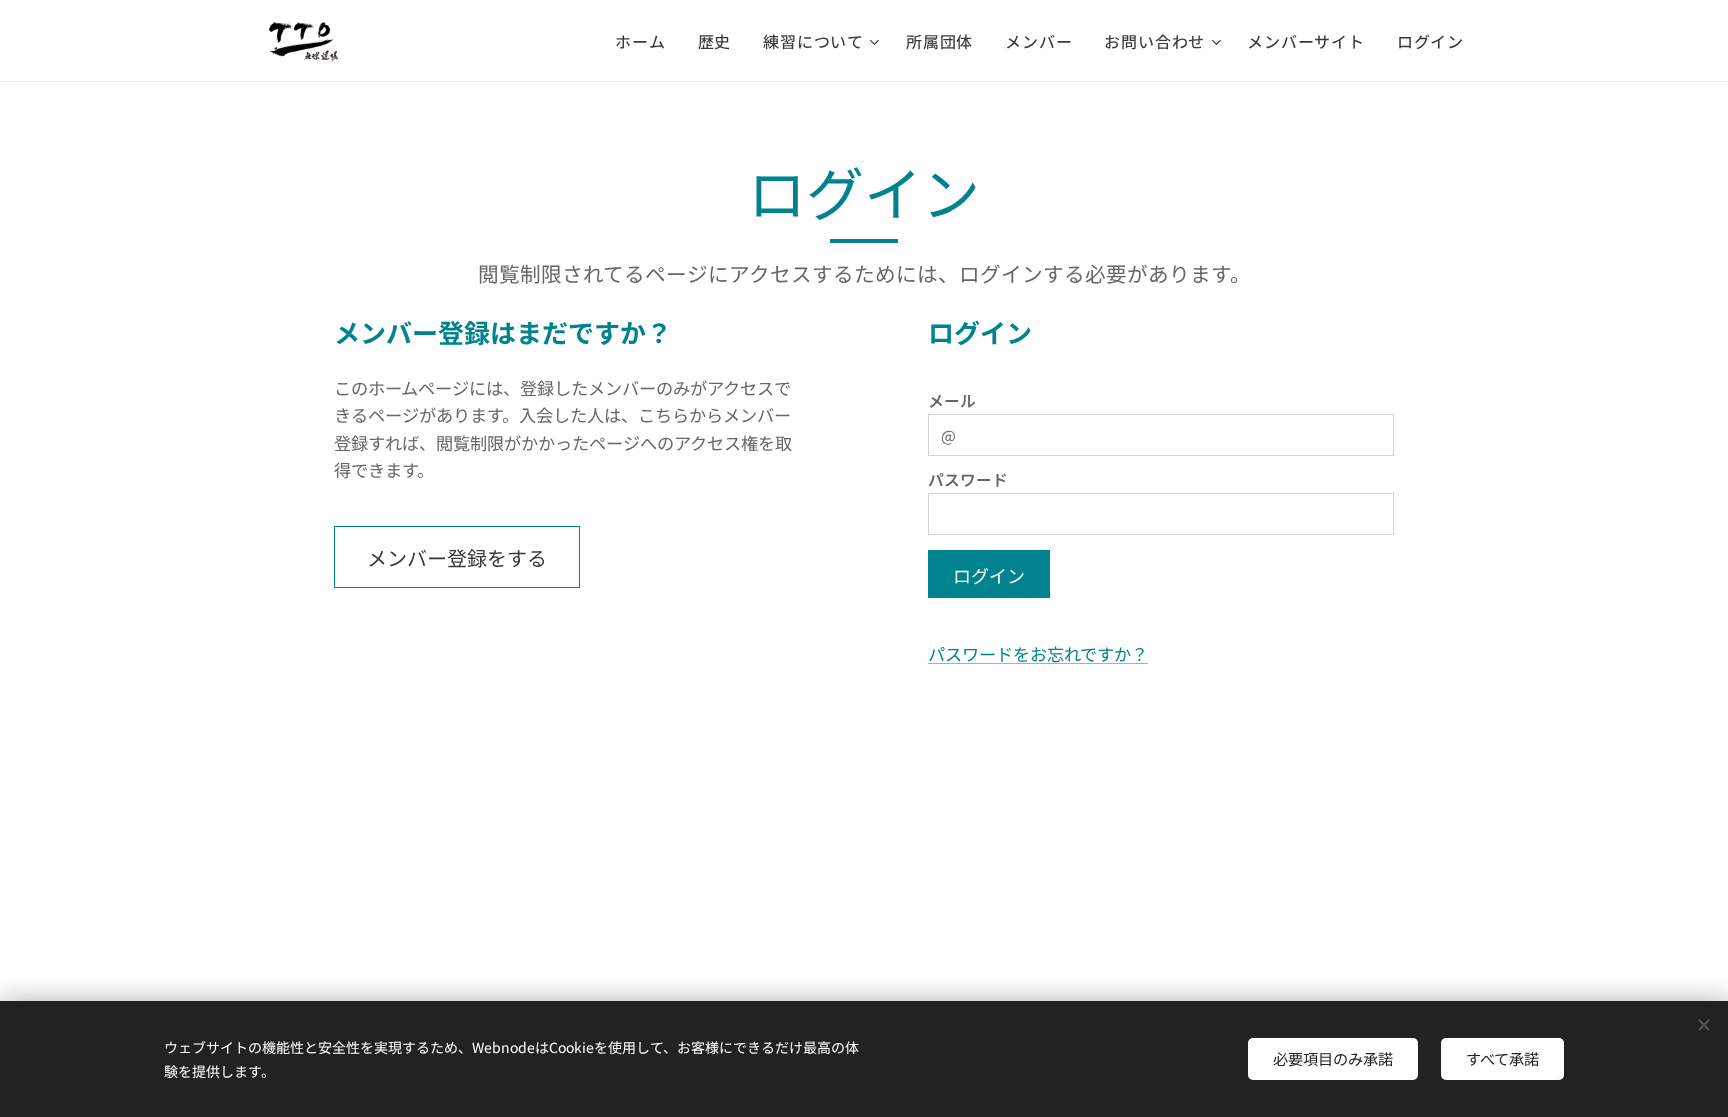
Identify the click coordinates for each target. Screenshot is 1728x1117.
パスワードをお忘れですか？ (1038, 653)
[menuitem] (645, 41)
